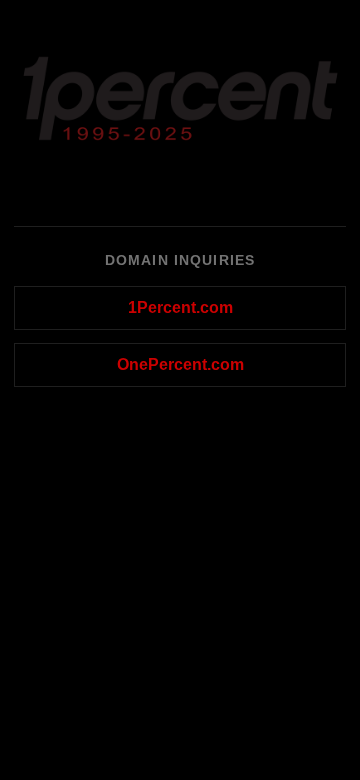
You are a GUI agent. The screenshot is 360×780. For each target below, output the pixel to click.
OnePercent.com (180, 364)
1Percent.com (180, 307)
